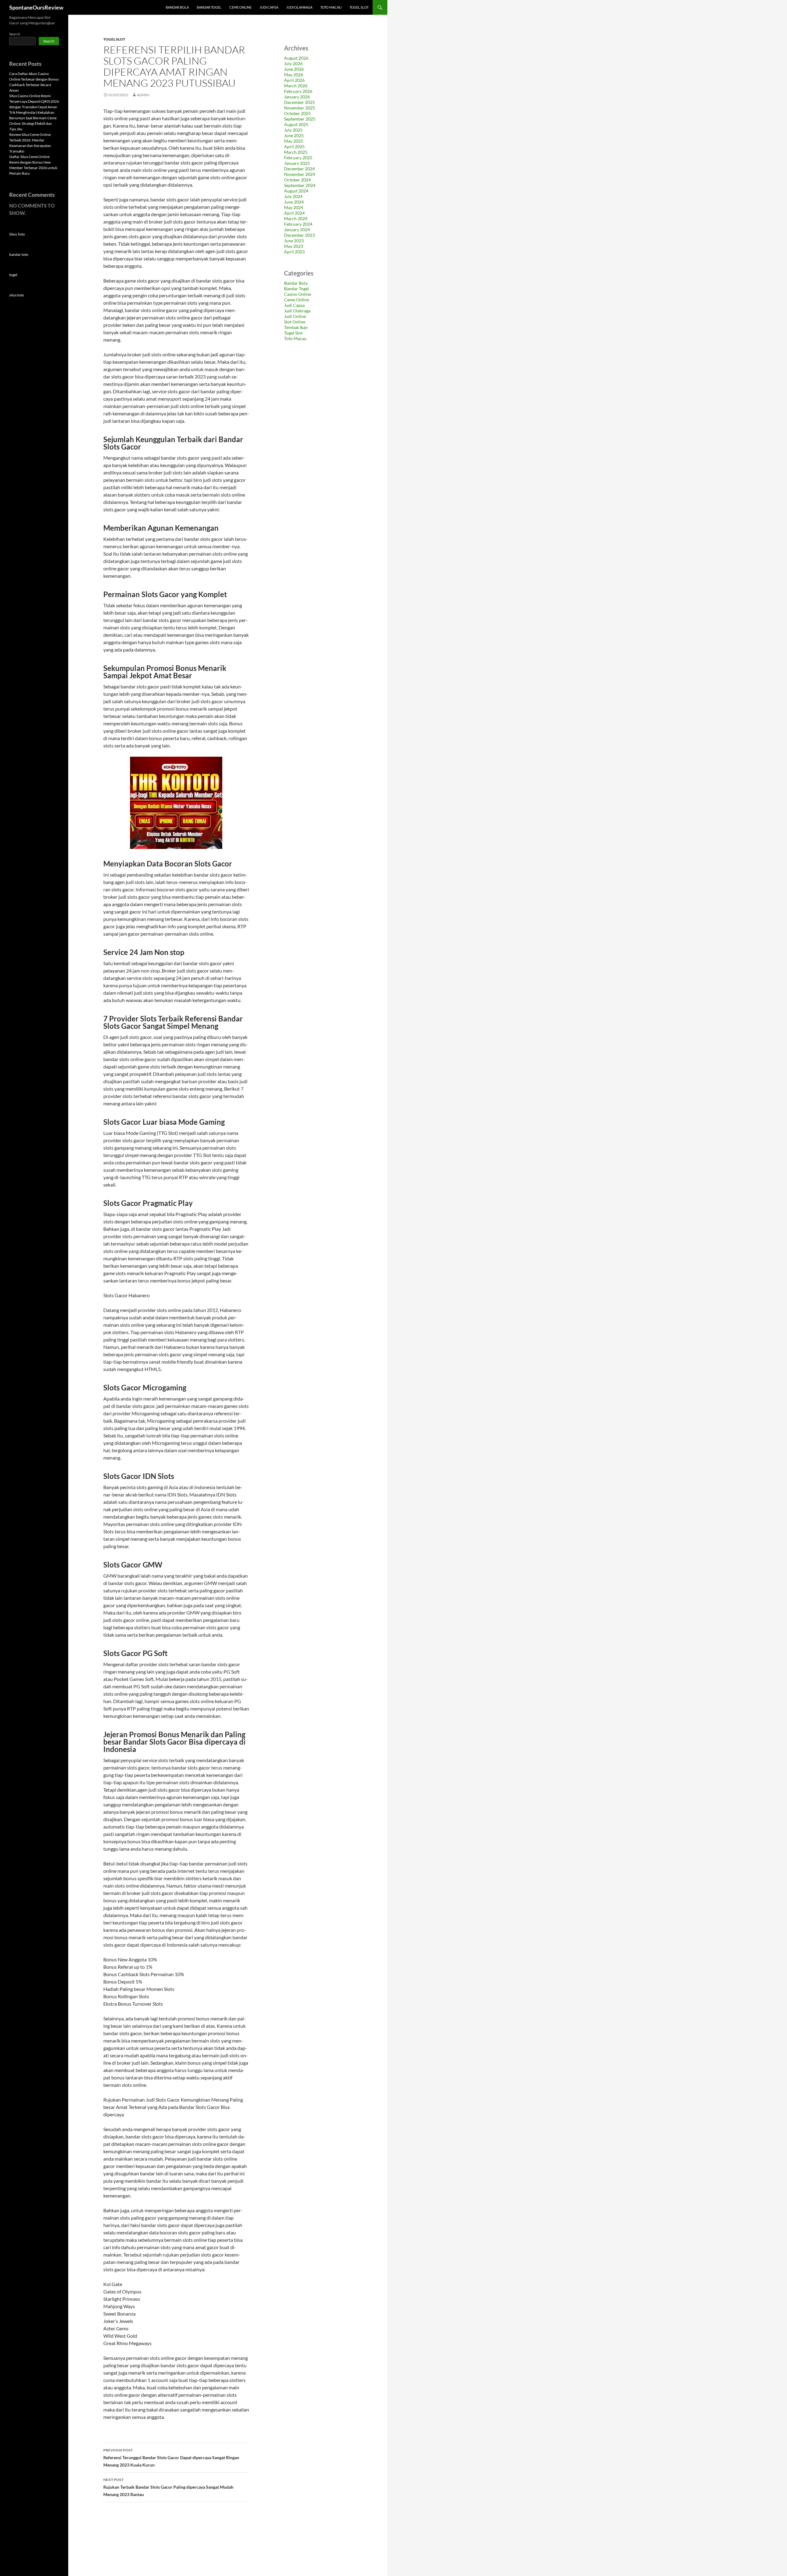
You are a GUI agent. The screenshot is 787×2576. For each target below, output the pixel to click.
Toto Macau (331, 7)
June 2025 (294, 135)
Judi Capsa (269, 7)
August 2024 (296, 191)
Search (15, 34)
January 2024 (297, 230)
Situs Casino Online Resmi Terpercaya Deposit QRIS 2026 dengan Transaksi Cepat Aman (34, 101)
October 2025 (297, 113)
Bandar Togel (209, 7)
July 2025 (293, 130)
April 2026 (294, 80)
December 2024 (299, 169)
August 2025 (296, 124)
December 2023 (299, 235)
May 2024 (294, 207)
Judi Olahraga (299, 7)
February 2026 (298, 91)
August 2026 (296, 58)
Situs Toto (17, 234)
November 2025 (300, 108)
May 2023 (294, 246)
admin (143, 95)
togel (13, 275)
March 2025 (296, 152)
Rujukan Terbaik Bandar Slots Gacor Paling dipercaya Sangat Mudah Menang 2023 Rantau (168, 2487)
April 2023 (294, 252)
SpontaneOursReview (36, 7)
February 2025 (298, 158)
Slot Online (295, 322)
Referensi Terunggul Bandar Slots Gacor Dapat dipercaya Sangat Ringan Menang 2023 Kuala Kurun (171, 2458)
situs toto (17, 295)
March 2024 (296, 218)
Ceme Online (240, 7)
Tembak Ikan (296, 327)
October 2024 (297, 180)
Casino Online (298, 294)
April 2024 (294, 213)
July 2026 (293, 63)
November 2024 (300, 174)
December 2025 (299, 102)
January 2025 (297, 163)
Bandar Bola (177, 7)
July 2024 (293, 196)
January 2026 (297, 97)
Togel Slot (359, 7)
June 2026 (294, 69)
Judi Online (295, 316)
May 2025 (294, 141)
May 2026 (294, 75)
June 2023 (294, 241)
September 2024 (300, 185)
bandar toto (19, 254)
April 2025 (294, 147)
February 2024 (298, 224)
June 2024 (294, 202)
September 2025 (300, 119)
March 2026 (296, 86)
